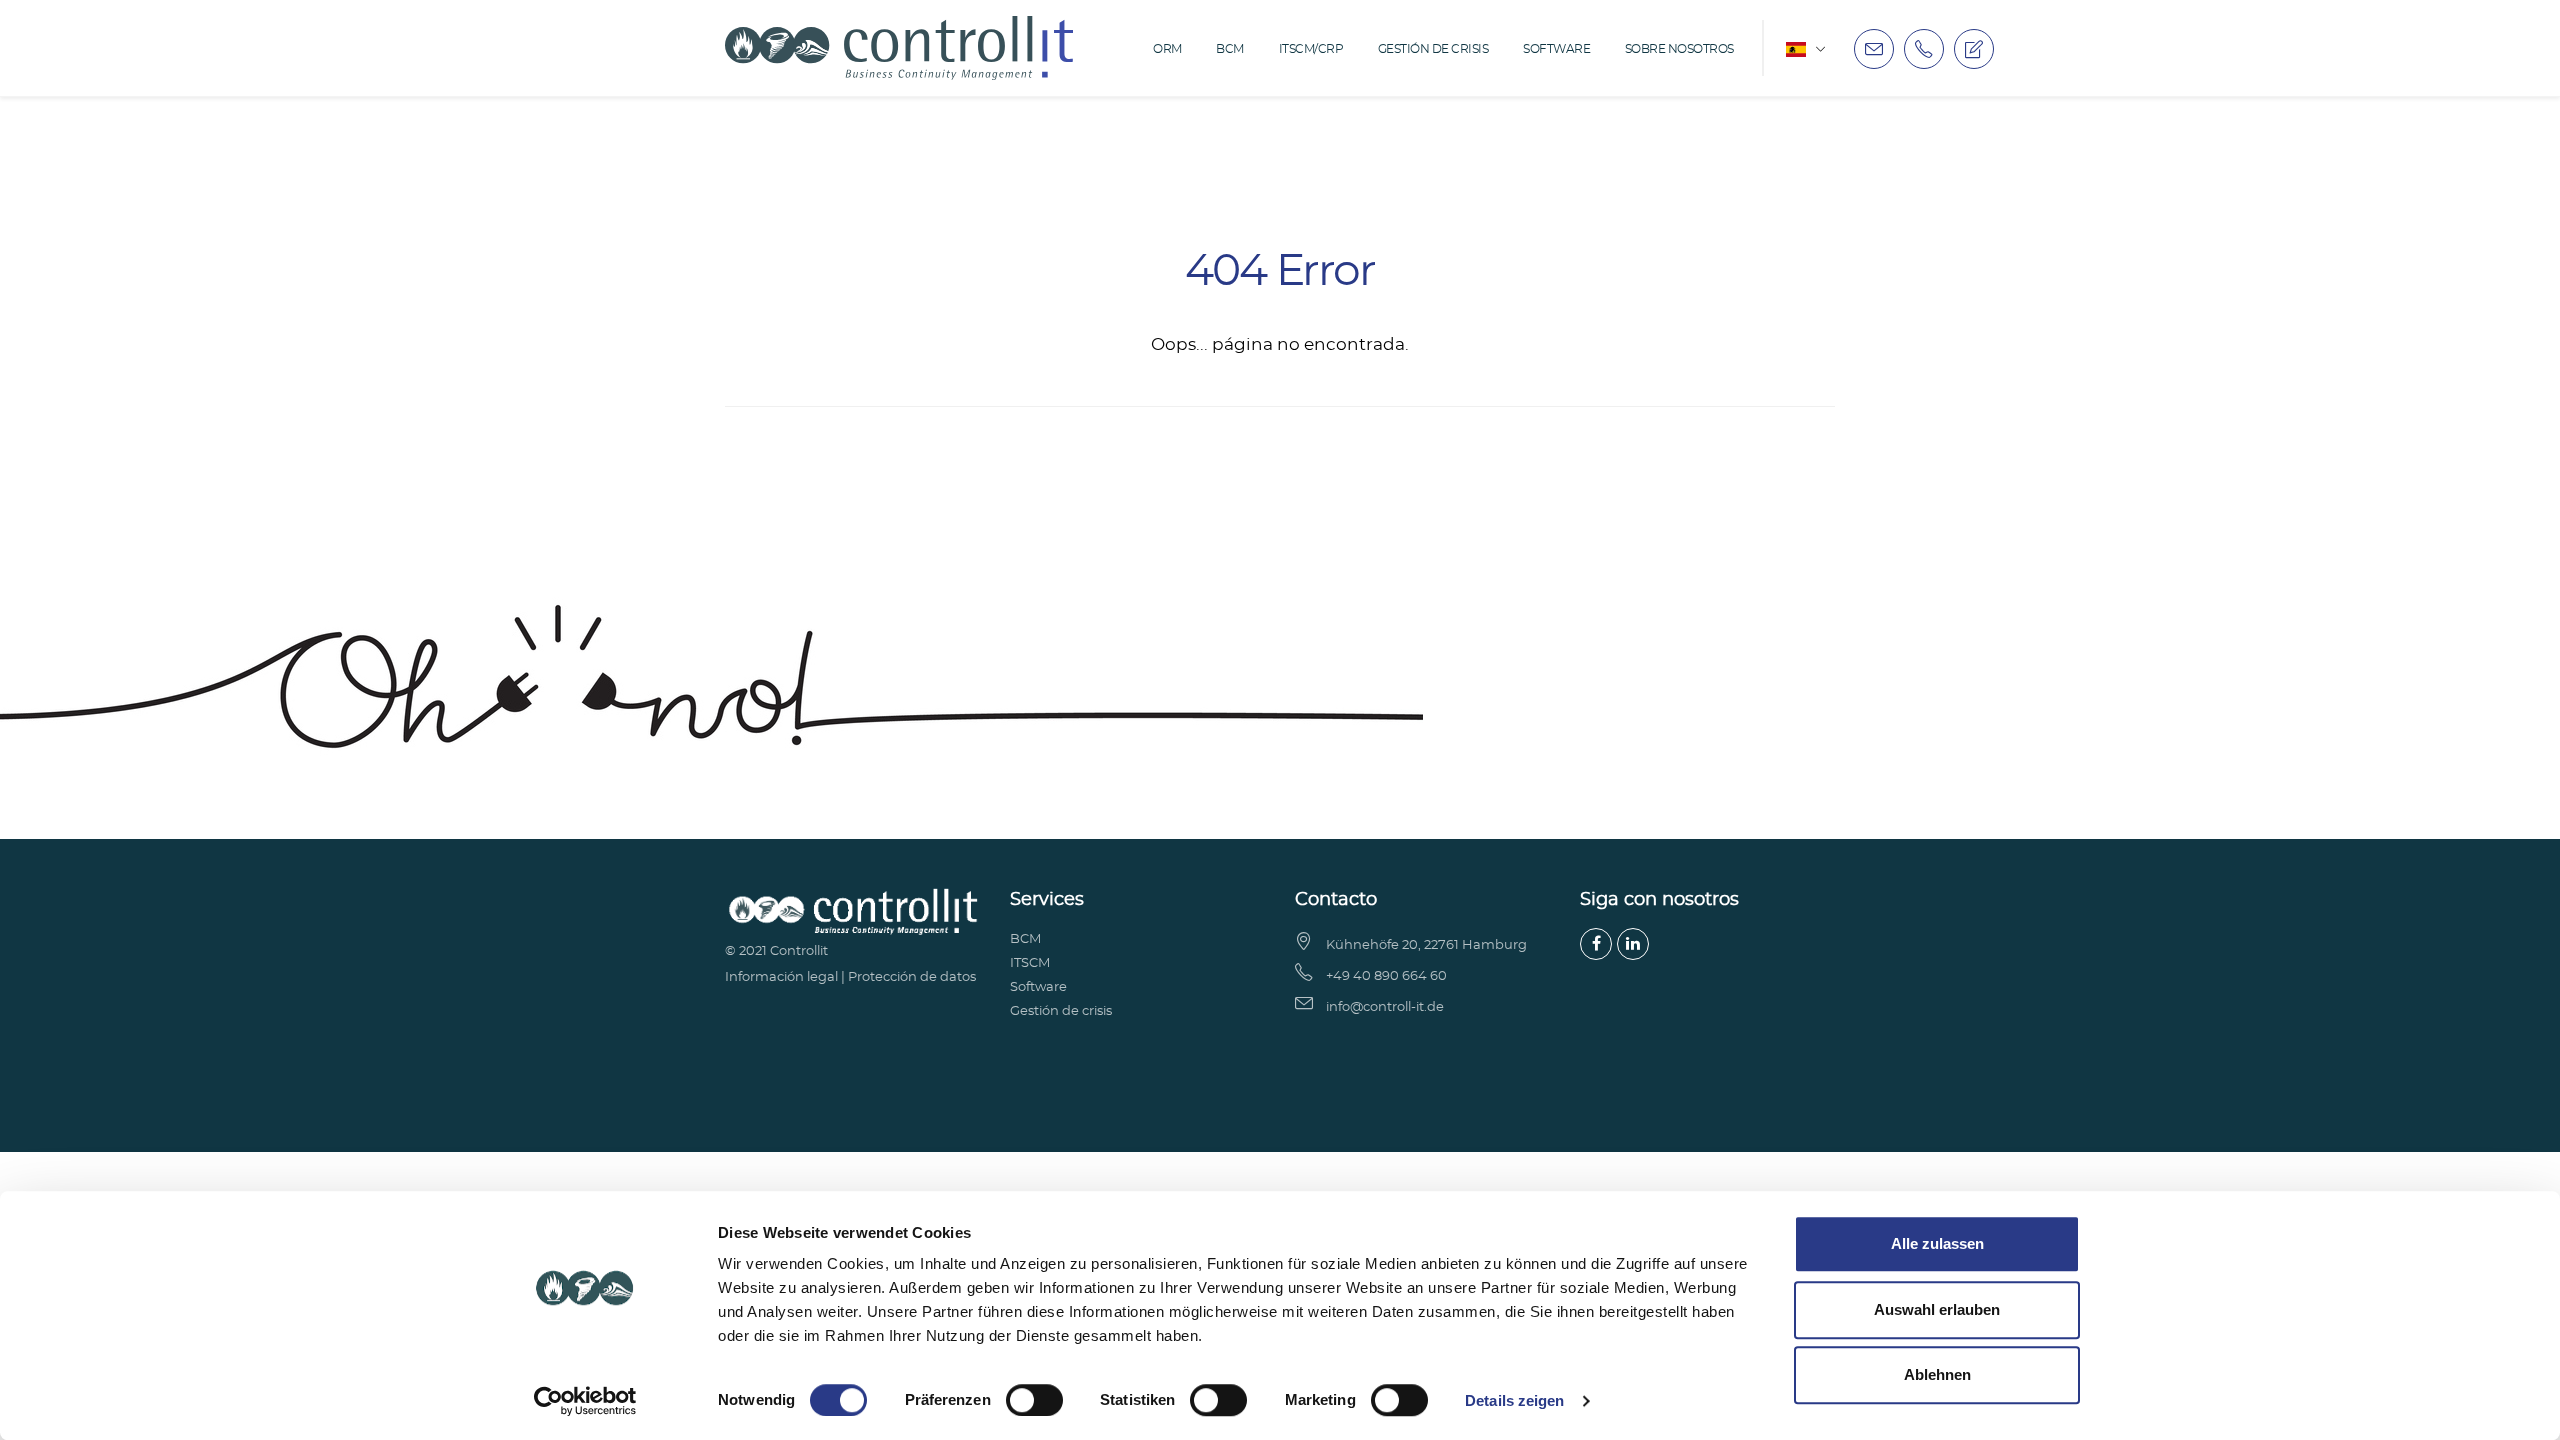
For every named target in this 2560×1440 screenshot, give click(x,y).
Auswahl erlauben (1937, 1309)
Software (1556, 49)
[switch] (1034, 1400)
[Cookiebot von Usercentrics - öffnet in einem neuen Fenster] (585, 1401)
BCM (1230, 49)
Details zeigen (1514, 1400)
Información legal (781, 977)
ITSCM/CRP (1311, 49)
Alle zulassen (1937, 1243)
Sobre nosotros (1679, 49)
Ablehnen (1937, 1374)
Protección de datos (912, 977)
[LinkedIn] (1633, 944)
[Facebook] (1596, 944)
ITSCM (1030, 963)
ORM (1167, 49)
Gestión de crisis (1433, 49)
